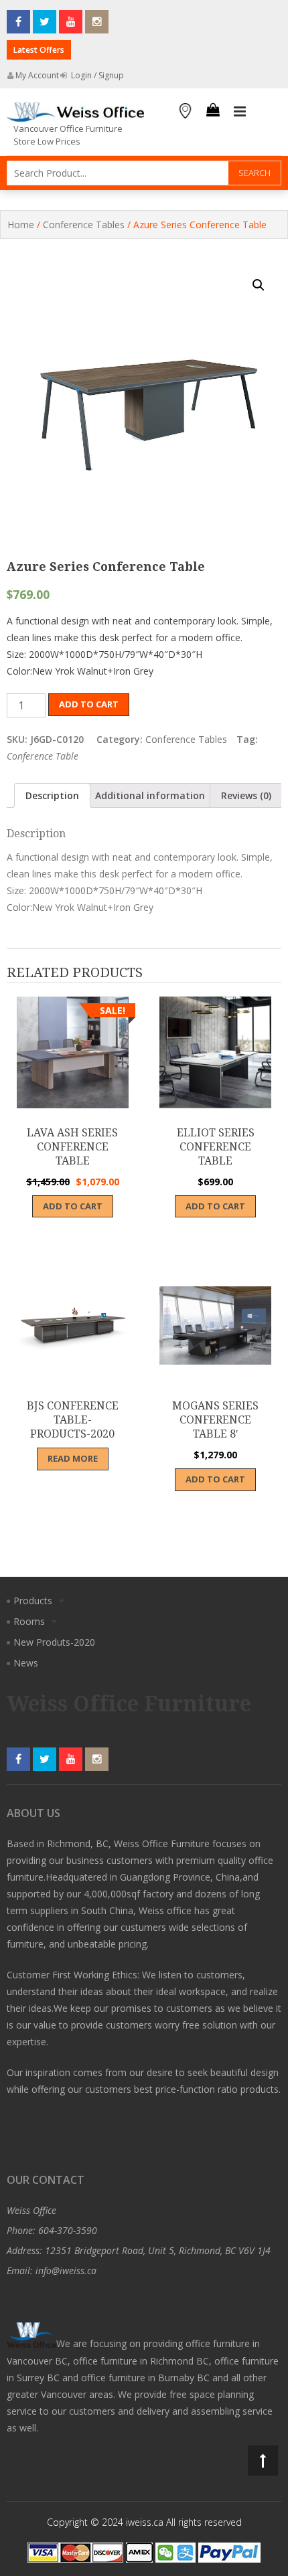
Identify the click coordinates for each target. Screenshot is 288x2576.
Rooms (29, 1621)
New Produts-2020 (54, 1642)
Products (33, 1601)
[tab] (52, 795)
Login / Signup (96, 75)
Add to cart (89, 704)
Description (52, 795)
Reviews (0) (246, 795)
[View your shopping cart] (213, 112)
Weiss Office (31, 2210)
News (26, 1663)
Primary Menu (240, 112)
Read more (73, 1458)
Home (21, 225)
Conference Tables (84, 225)
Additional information (150, 795)
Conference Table (43, 756)
